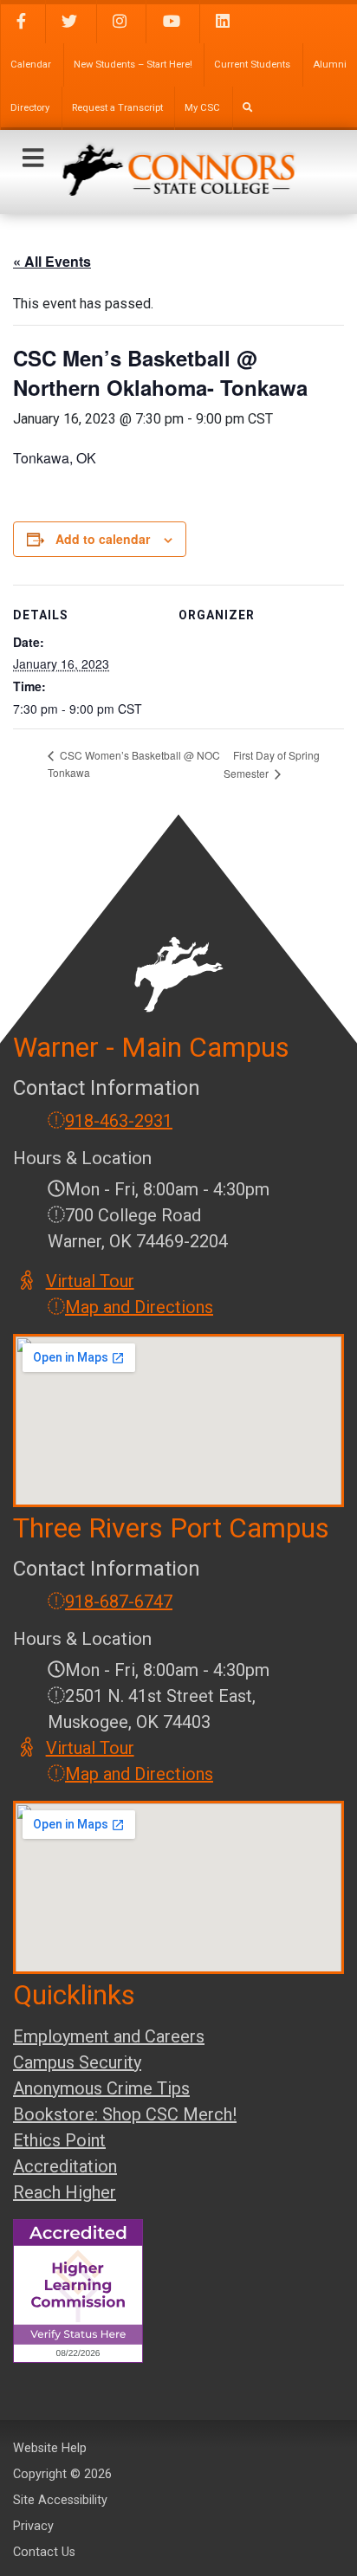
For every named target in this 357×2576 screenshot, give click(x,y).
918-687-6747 (119, 1602)
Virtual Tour (91, 1281)
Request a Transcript (117, 108)
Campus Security (77, 2062)
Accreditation (65, 2166)
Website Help (50, 2448)
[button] (33, 159)
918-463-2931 (119, 1121)
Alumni (330, 65)
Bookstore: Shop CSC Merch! (125, 2114)
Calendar (31, 65)
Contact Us (44, 2552)
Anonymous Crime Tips (101, 2088)
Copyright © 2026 (62, 2474)
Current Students (252, 65)
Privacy (33, 2526)
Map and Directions (139, 1307)
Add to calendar (103, 539)
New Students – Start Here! (133, 65)
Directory (30, 108)
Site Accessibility (60, 2500)
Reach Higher (65, 2192)
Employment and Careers (109, 2036)
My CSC (202, 108)
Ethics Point (59, 2140)
